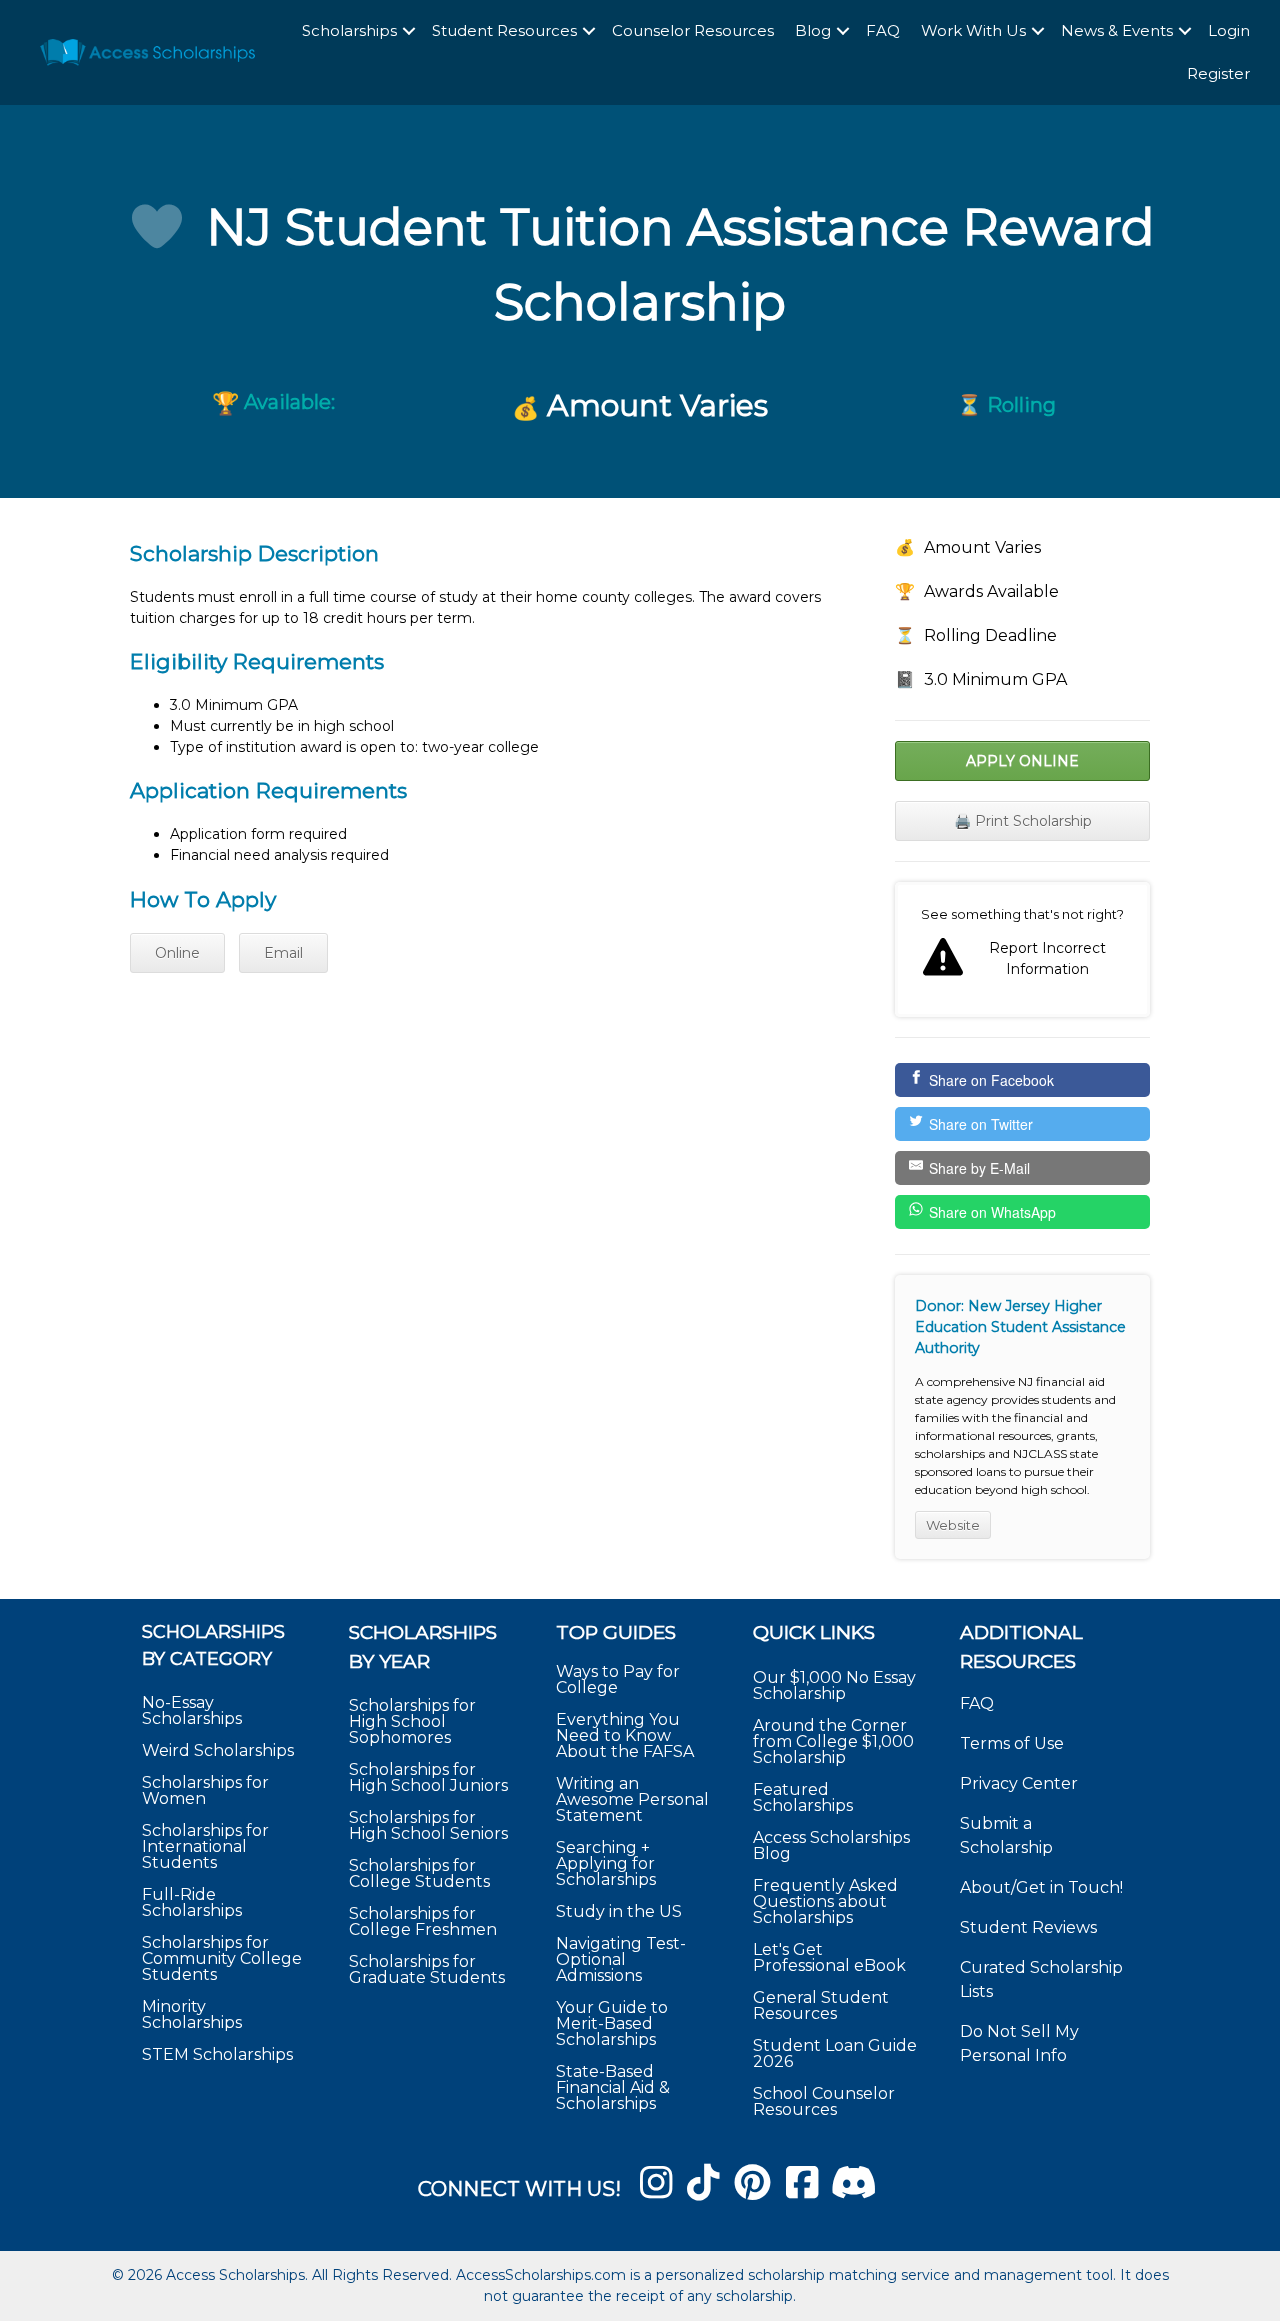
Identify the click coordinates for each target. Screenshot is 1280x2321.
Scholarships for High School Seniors (428, 1825)
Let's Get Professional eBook (829, 1957)
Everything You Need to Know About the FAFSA (625, 1735)
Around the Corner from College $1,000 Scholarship (833, 1741)
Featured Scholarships (805, 1797)
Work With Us (973, 30)
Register (1218, 73)
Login (1229, 30)
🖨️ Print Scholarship (1023, 821)
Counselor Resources (693, 30)
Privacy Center (1019, 1783)
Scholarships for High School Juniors (428, 1777)
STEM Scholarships (217, 2054)
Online (177, 953)
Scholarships (349, 30)
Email (283, 953)
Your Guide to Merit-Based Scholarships (612, 2023)
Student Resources (504, 30)
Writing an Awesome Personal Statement (632, 1799)
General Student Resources (821, 2005)
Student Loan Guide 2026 (835, 2053)
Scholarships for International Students (205, 1846)
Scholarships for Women (205, 1790)
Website (953, 1525)
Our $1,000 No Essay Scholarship (834, 1685)
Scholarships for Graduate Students (427, 1969)
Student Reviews (1028, 1927)
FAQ (883, 30)
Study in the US (619, 1911)
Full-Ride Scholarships (192, 1902)
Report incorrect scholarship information (1022, 950)
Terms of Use (1012, 1743)
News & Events (1117, 30)
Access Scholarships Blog (831, 1845)
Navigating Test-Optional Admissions (621, 1959)
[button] (409, 31)
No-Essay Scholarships (192, 1710)
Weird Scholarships (218, 1750)
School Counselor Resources (824, 2101)
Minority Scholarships (192, 2014)
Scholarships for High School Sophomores (412, 1721)
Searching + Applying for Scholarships (606, 1863)
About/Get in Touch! (1041, 1887)
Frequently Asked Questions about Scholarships (825, 1901)
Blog (813, 30)
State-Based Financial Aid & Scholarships (613, 2087)
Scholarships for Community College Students (222, 1958)
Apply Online (1022, 761)
